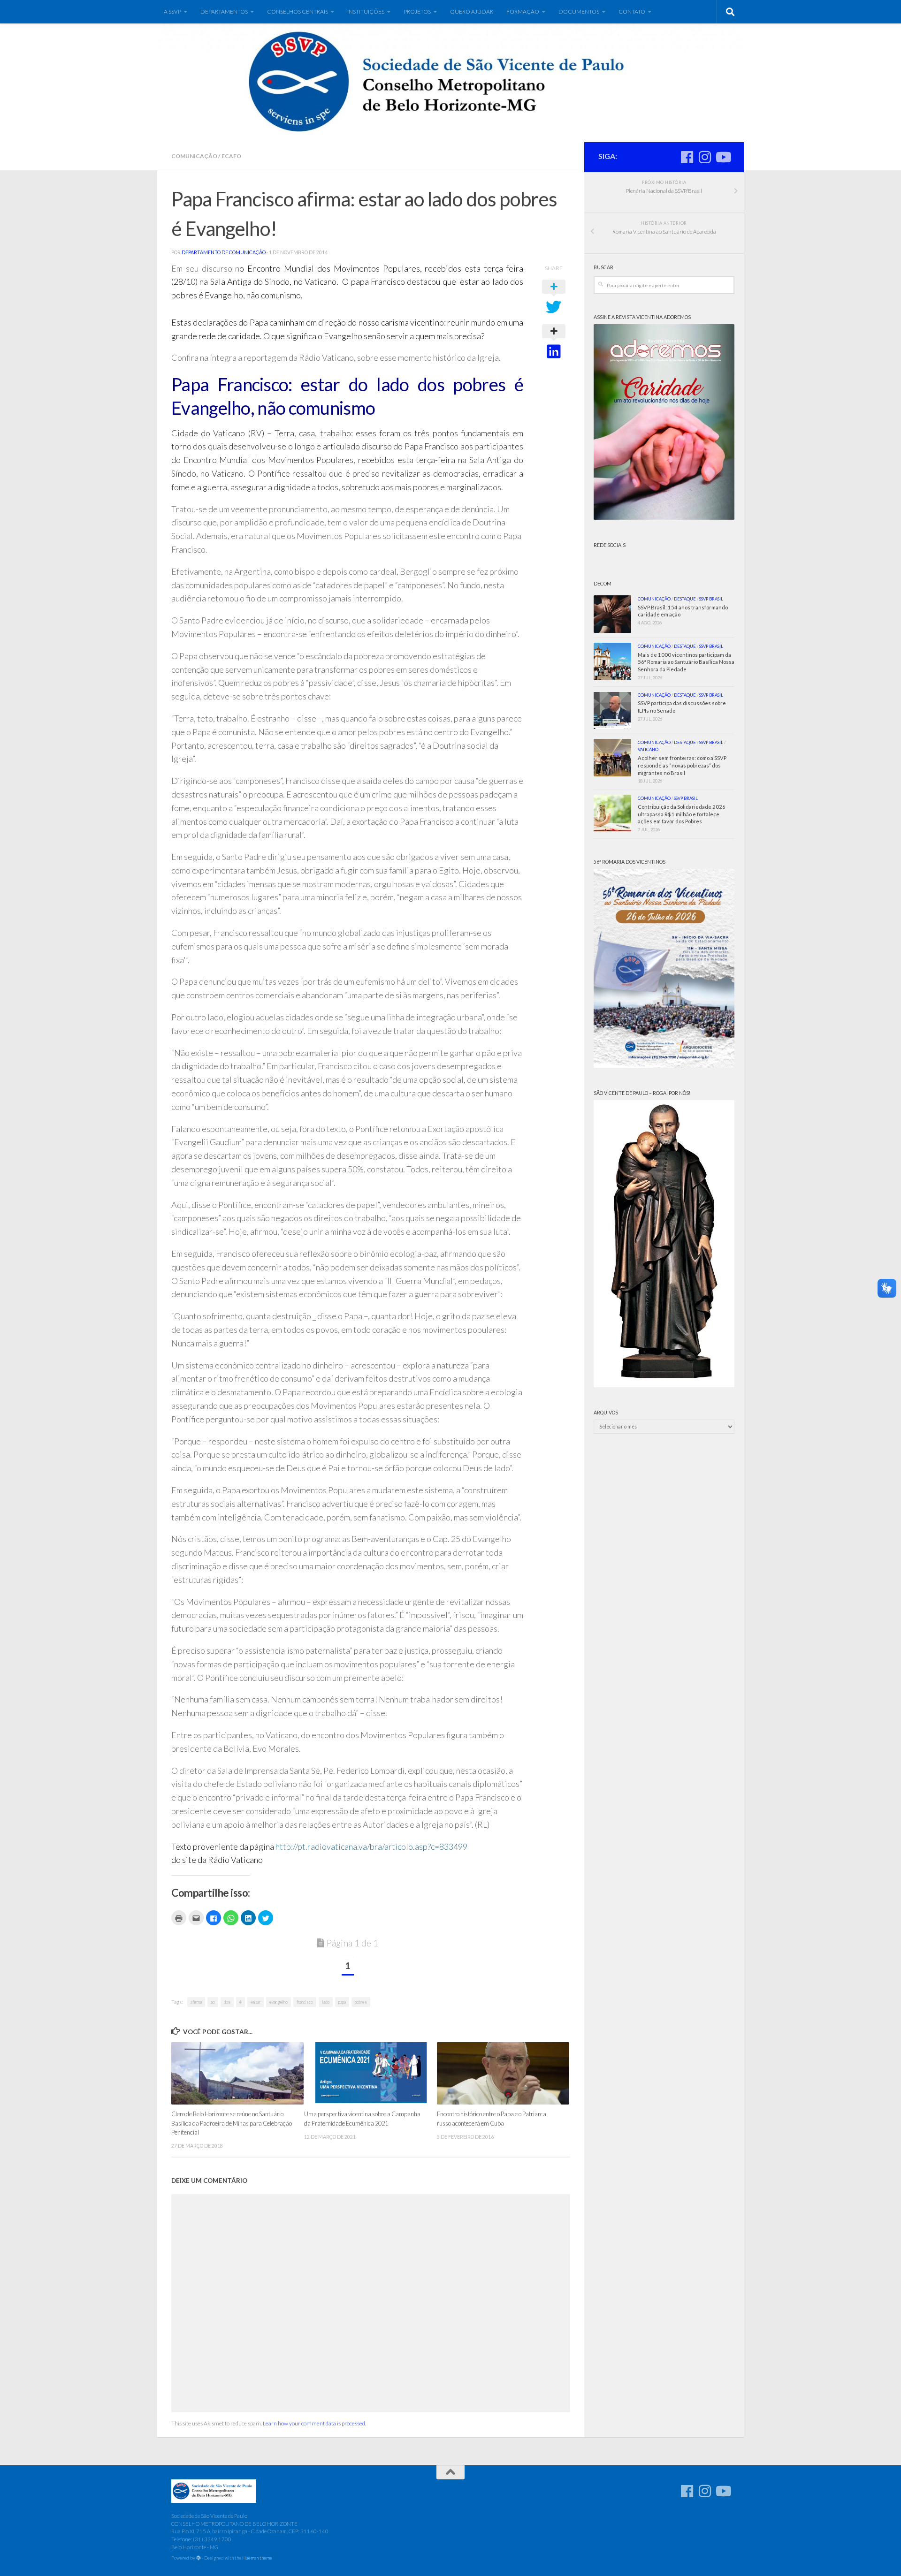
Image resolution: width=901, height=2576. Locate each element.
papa (342, 2002)
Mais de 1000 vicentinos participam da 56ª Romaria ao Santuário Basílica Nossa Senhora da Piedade (686, 662)
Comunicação (194, 156)
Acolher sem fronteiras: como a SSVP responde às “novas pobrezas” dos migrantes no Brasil (682, 765)
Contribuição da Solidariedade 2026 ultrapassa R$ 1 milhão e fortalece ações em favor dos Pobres (682, 814)
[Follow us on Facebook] (687, 157)
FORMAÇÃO (523, 11)
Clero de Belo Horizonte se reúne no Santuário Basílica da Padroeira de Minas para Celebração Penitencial (232, 2123)
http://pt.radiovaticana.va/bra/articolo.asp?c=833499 (371, 1847)
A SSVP (172, 11)
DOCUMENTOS (579, 11)
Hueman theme (257, 2558)
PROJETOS (417, 11)
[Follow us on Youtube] (723, 157)
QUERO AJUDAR (472, 11)
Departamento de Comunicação (224, 252)
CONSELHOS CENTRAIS (298, 11)
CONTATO (632, 11)
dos (227, 2002)
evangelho (279, 2002)
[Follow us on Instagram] (705, 157)
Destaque (685, 599)
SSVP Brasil (711, 599)
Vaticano (648, 749)
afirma (196, 2002)
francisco (305, 2002)
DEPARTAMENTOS (224, 11)
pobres (361, 2002)
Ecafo (231, 156)
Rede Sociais (610, 545)
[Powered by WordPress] (199, 2558)
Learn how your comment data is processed (314, 2423)
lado (326, 2002)
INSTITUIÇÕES (366, 11)
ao (213, 2002)
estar (256, 2002)
